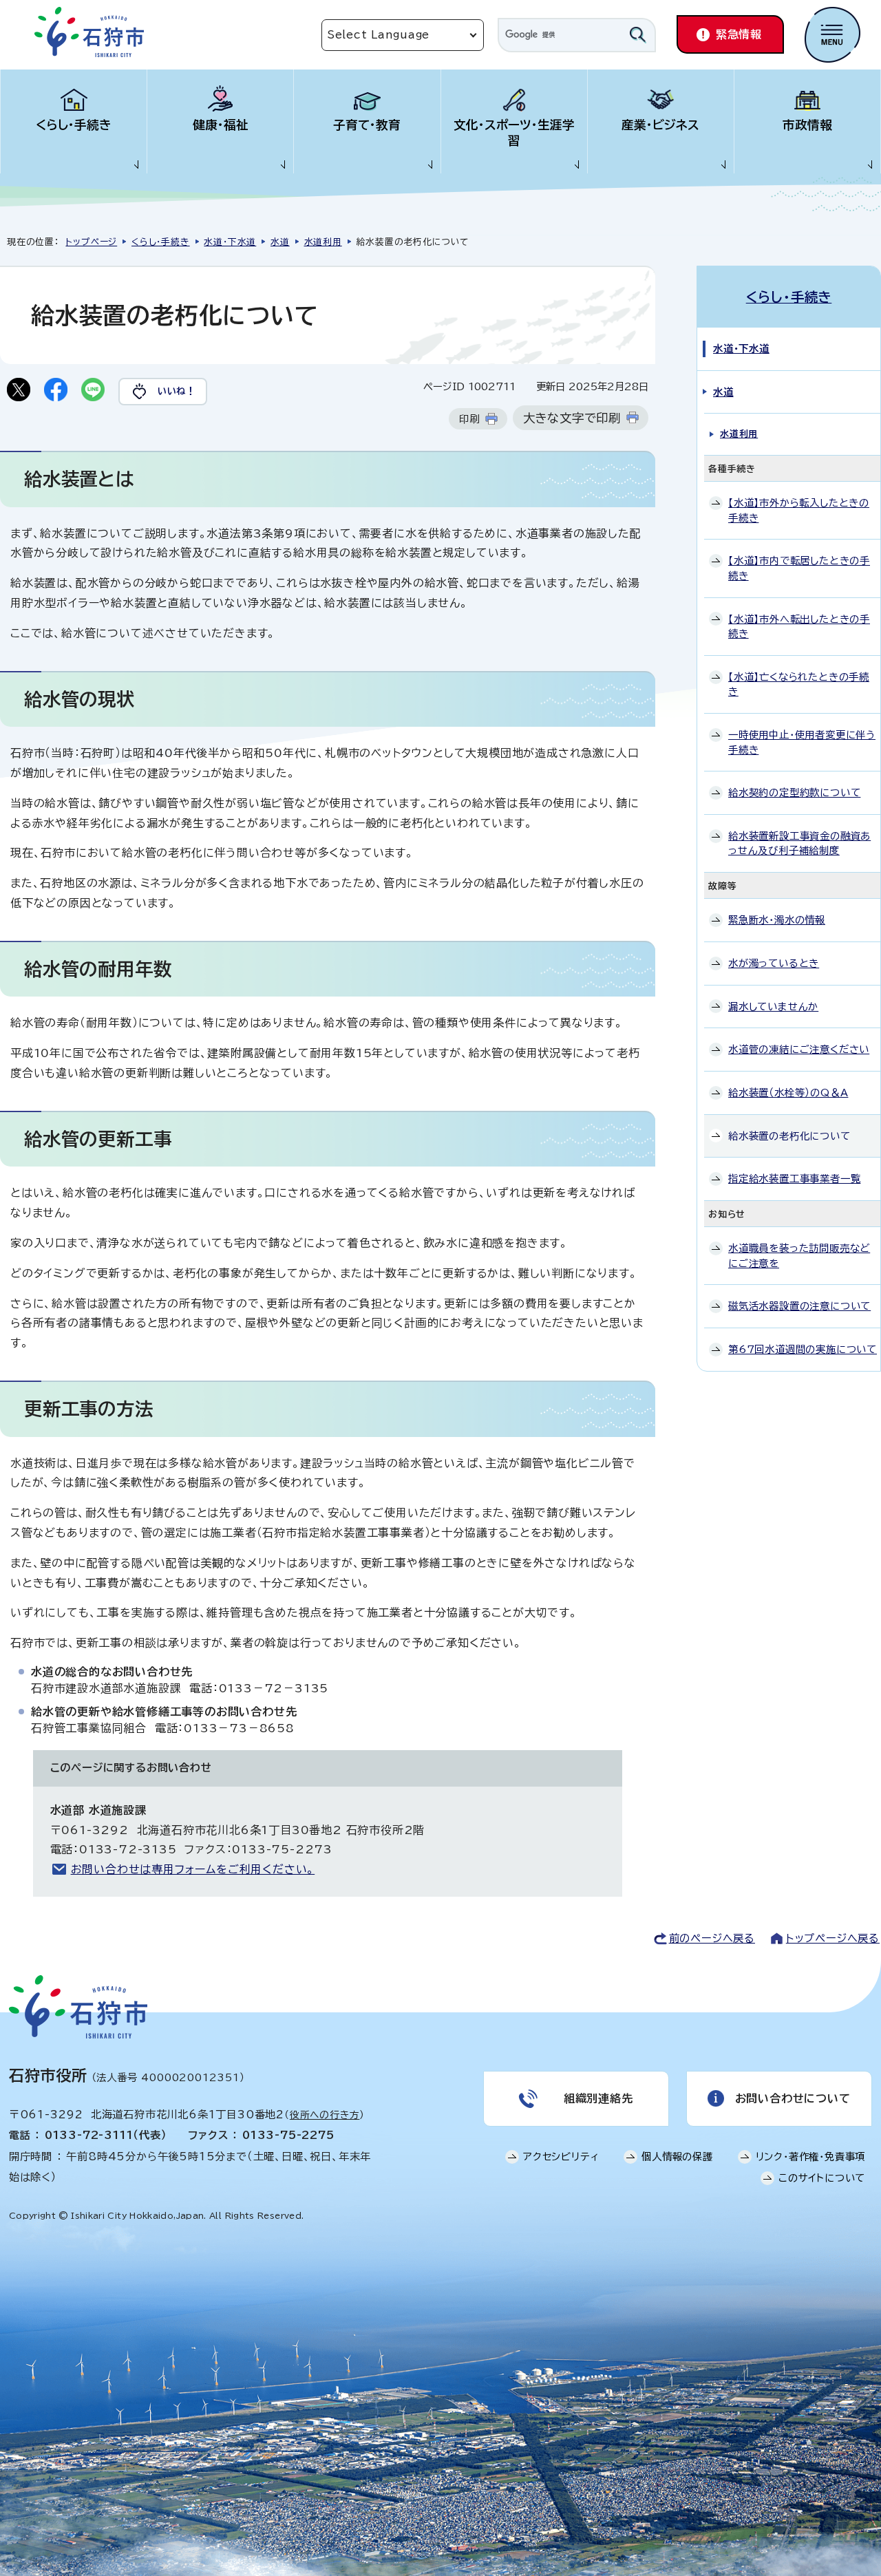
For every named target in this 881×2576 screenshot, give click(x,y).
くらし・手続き (74, 125)
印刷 (469, 419)
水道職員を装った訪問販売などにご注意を (799, 1256)
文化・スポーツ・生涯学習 (514, 133)
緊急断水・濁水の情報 (777, 920)
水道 (280, 242)
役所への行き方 (325, 2115)
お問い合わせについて (793, 2098)
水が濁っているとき (774, 963)
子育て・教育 (367, 125)
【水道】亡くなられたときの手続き (799, 684)
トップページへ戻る (833, 1938)
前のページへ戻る (712, 1938)
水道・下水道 (230, 242)
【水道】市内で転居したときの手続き (799, 568)
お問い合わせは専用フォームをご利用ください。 (193, 1869)
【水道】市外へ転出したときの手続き (799, 627)
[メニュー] (832, 35)
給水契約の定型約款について (794, 792)
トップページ (91, 242)
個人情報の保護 (677, 2157)
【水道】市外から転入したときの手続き (799, 510)
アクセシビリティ (561, 2157)
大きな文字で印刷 (572, 418)
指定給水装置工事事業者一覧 (794, 1179)
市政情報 (807, 125)
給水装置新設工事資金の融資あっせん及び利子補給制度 (799, 843)
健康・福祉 (221, 125)
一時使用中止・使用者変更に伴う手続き (802, 742)
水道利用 (323, 242)
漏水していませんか (773, 1007)
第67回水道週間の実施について (803, 1349)
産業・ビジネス (660, 125)
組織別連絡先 (598, 2098)
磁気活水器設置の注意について (799, 1306)
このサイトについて (822, 2178)
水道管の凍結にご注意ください (799, 1049)
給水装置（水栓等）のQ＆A (788, 1093)
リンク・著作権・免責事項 (811, 2157)
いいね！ (177, 391)
